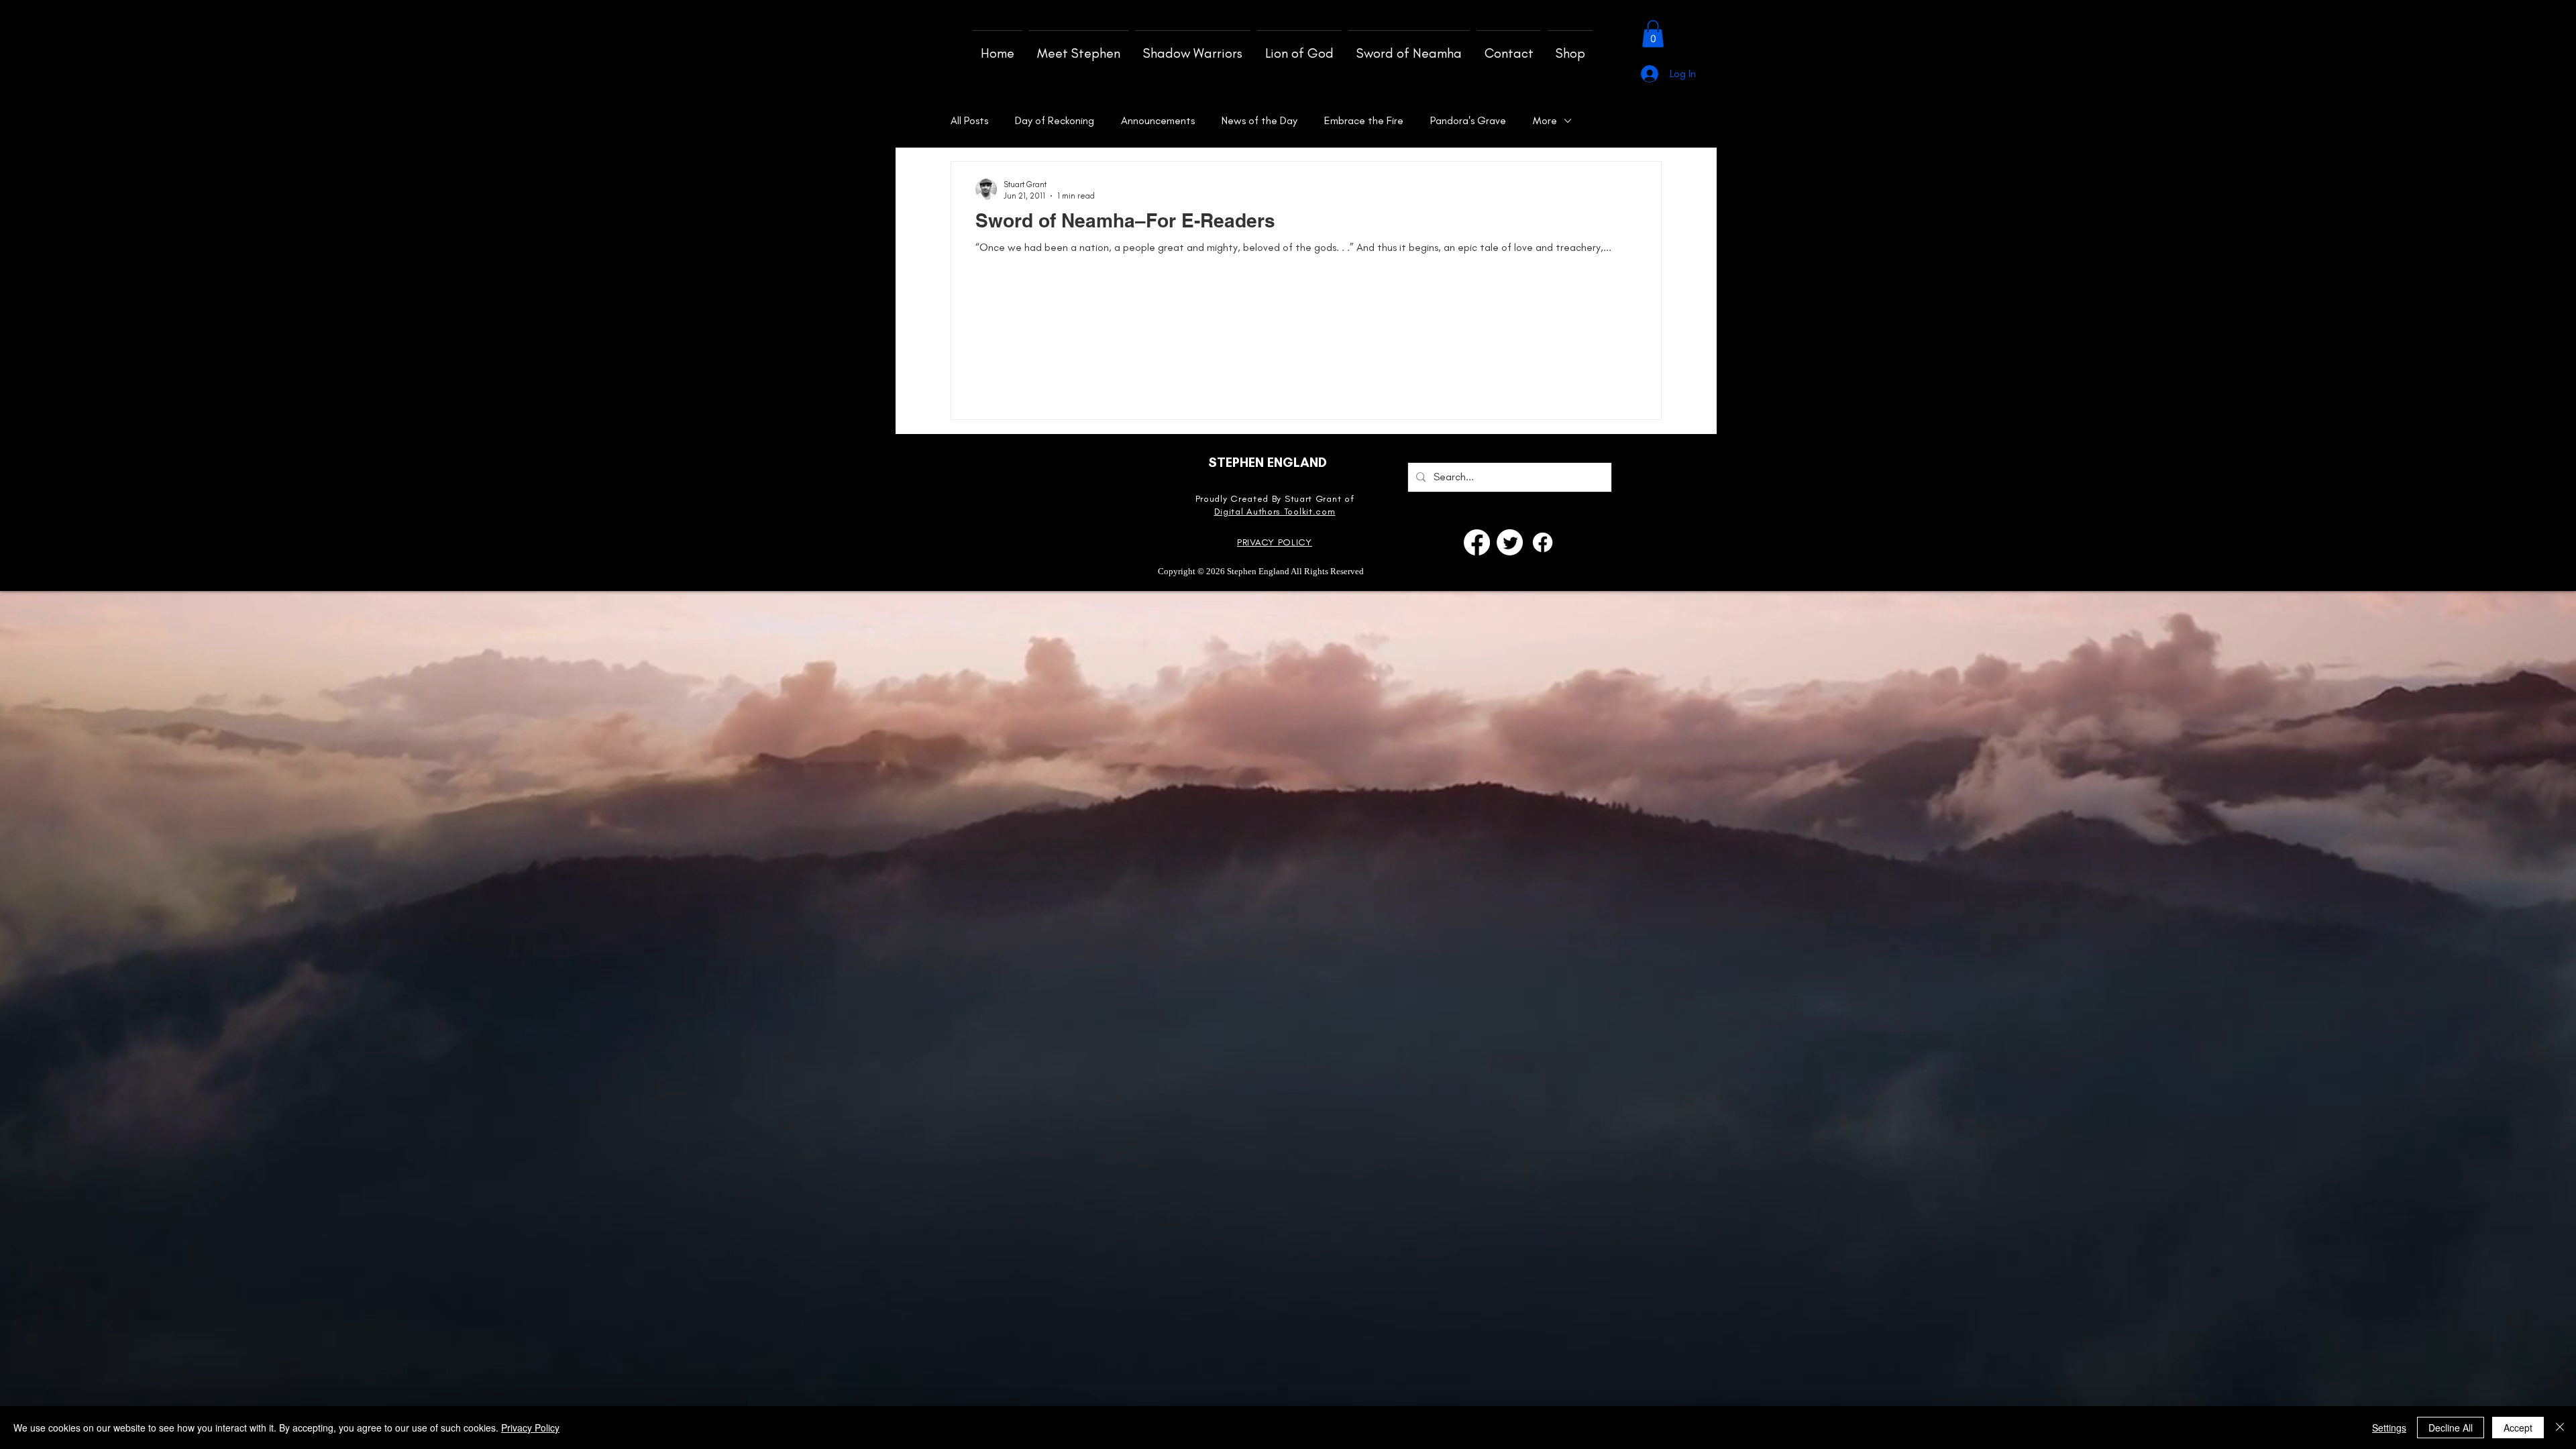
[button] (1653, 34)
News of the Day (1259, 120)
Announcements (1158, 120)
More (1545, 120)
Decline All (2451, 1428)
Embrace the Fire (1364, 120)
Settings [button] (2389, 1428)
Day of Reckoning (1055, 120)
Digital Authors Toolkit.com (1275, 512)
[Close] (2560, 1428)
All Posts (969, 120)
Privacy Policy (530, 1428)
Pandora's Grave (1468, 120)
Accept (2518, 1428)
